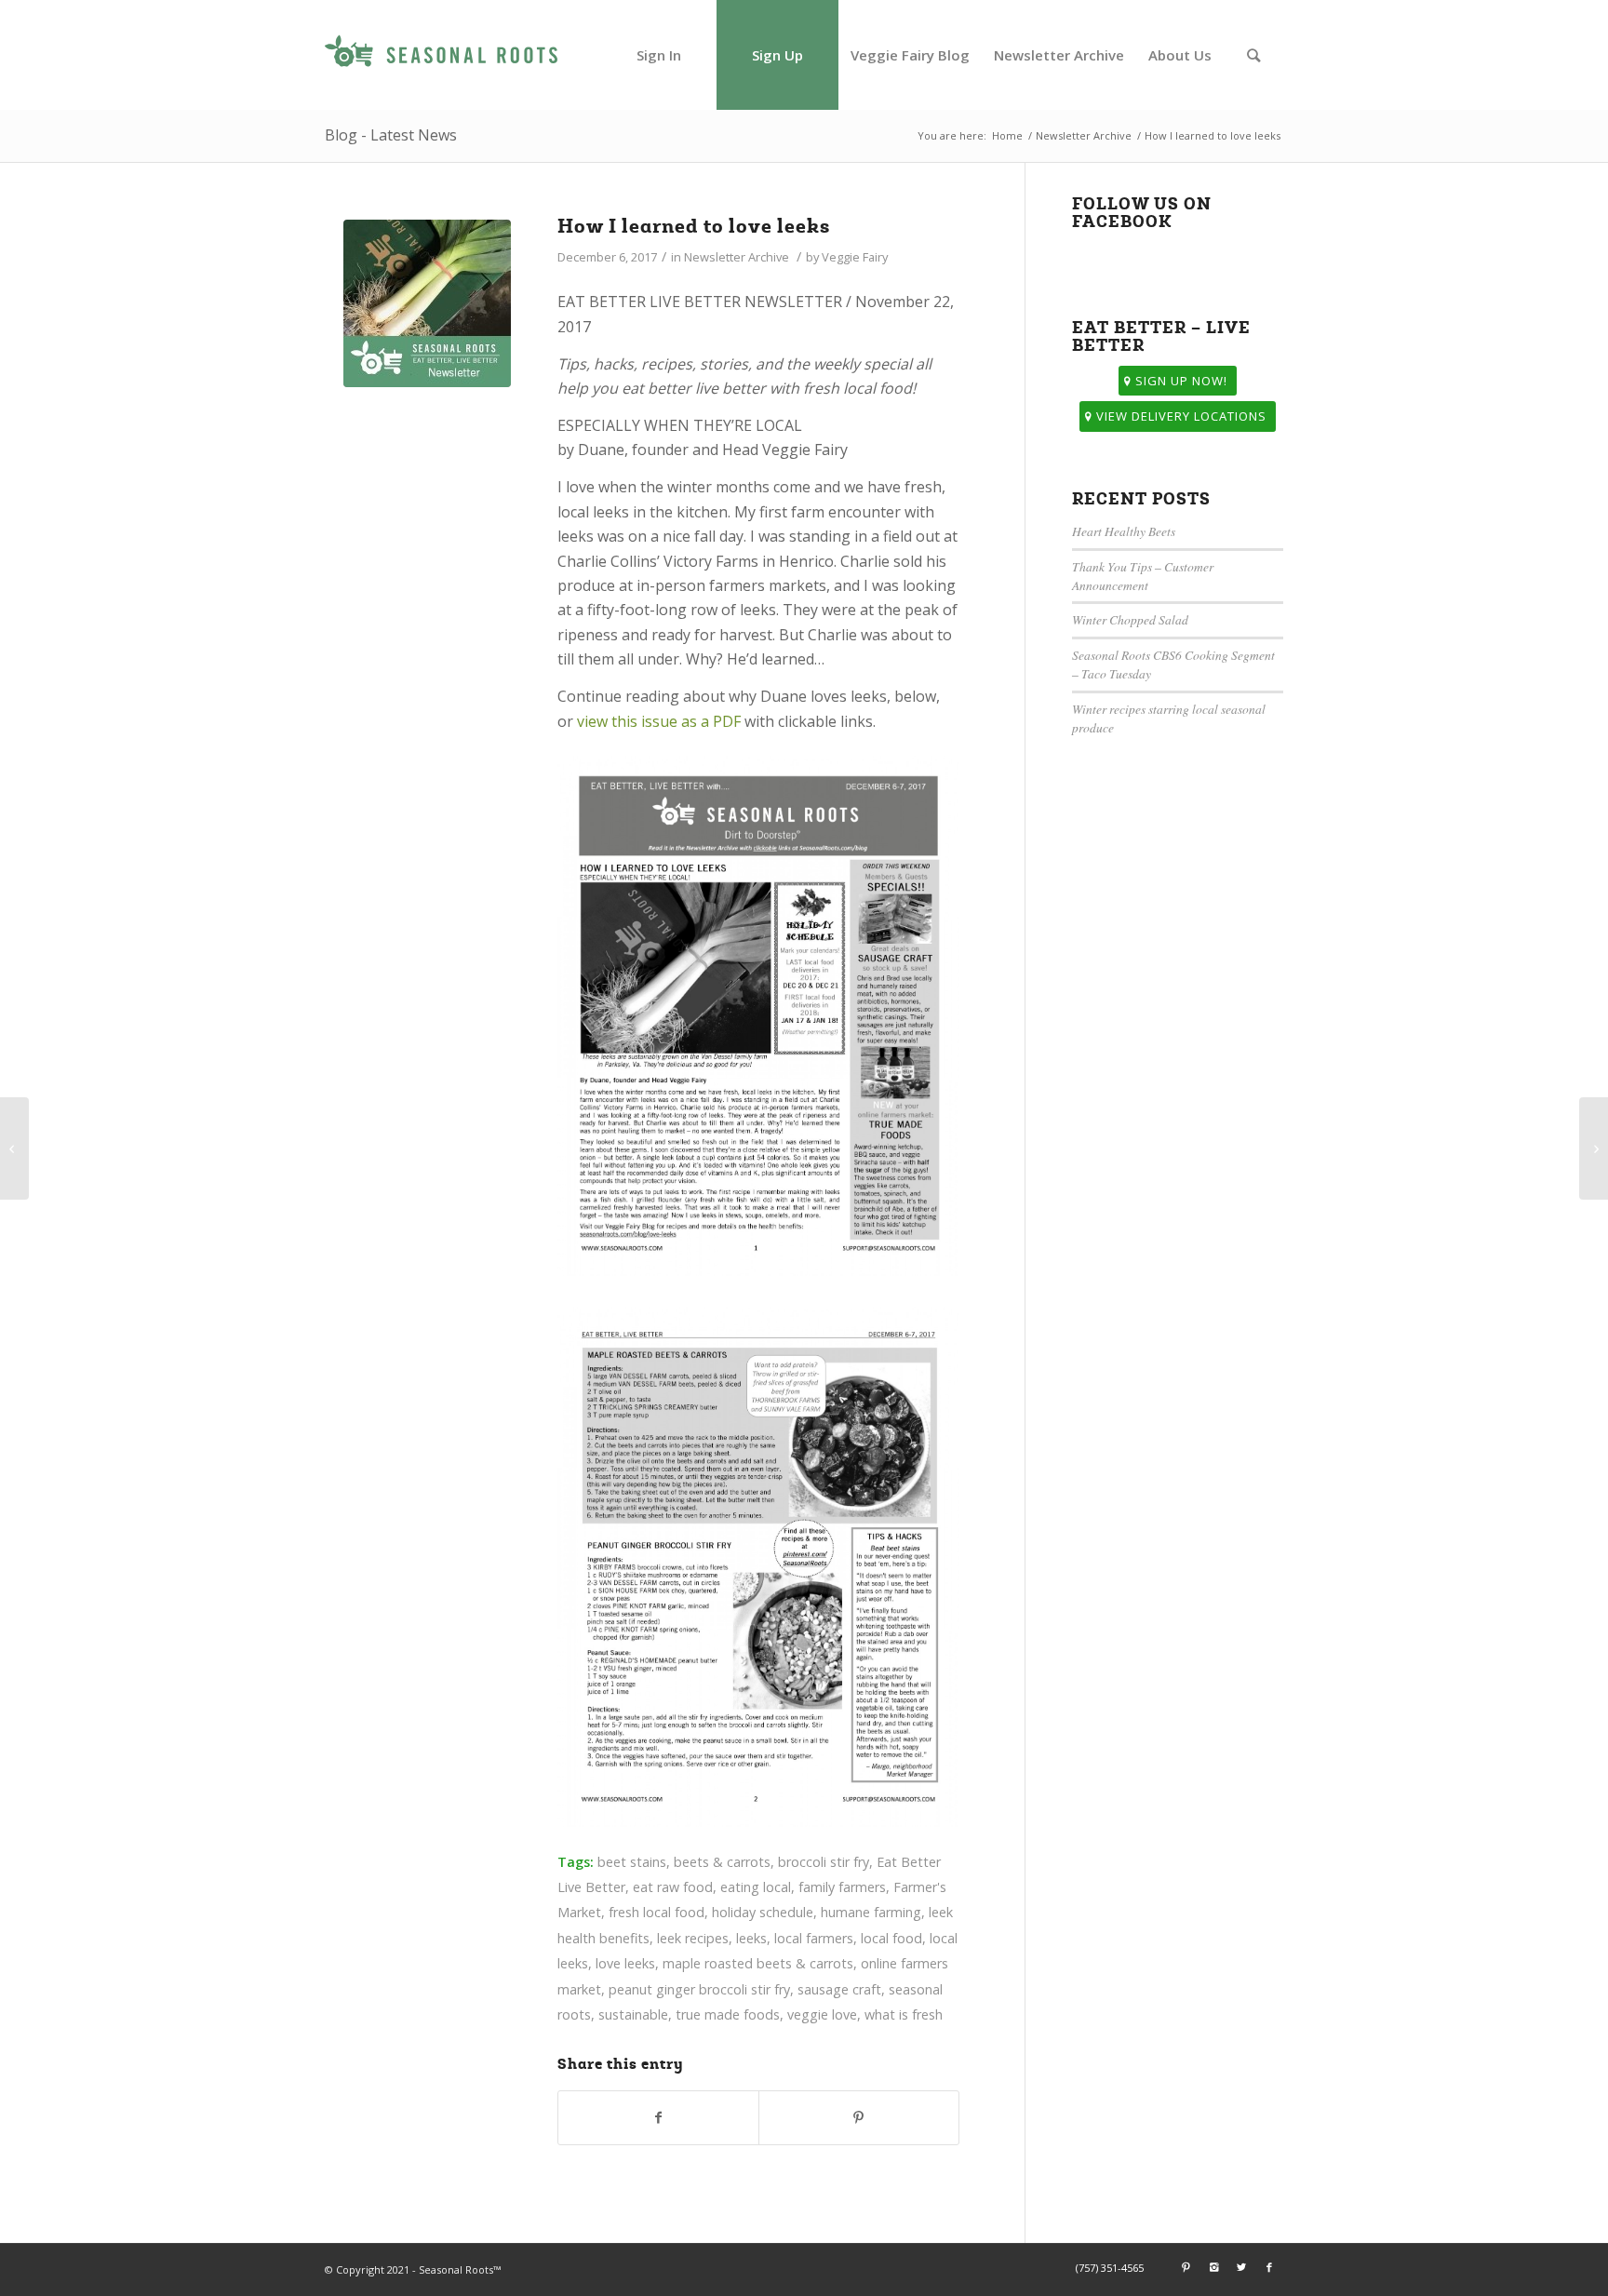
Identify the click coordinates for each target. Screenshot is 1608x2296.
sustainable (633, 2014)
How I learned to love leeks (694, 226)
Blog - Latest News (391, 135)
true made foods (728, 2014)
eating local (756, 1887)
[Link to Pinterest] (1186, 2267)
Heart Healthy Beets (1124, 531)
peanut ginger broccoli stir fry (699, 1989)
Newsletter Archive (1084, 135)
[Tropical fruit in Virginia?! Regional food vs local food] (1594, 1148)
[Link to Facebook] (1269, 2267)
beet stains (632, 1862)
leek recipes (693, 1938)
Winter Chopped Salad (1130, 619)
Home (1007, 135)
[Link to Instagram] (1213, 2267)
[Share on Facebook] (658, 2117)
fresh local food (657, 1912)
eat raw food (673, 1887)
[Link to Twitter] (1241, 2267)
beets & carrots (722, 1862)
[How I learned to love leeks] (427, 303)
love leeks (625, 1963)
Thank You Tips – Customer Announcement (1143, 576)
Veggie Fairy (855, 257)
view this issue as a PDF (659, 721)
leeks (751, 1938)
